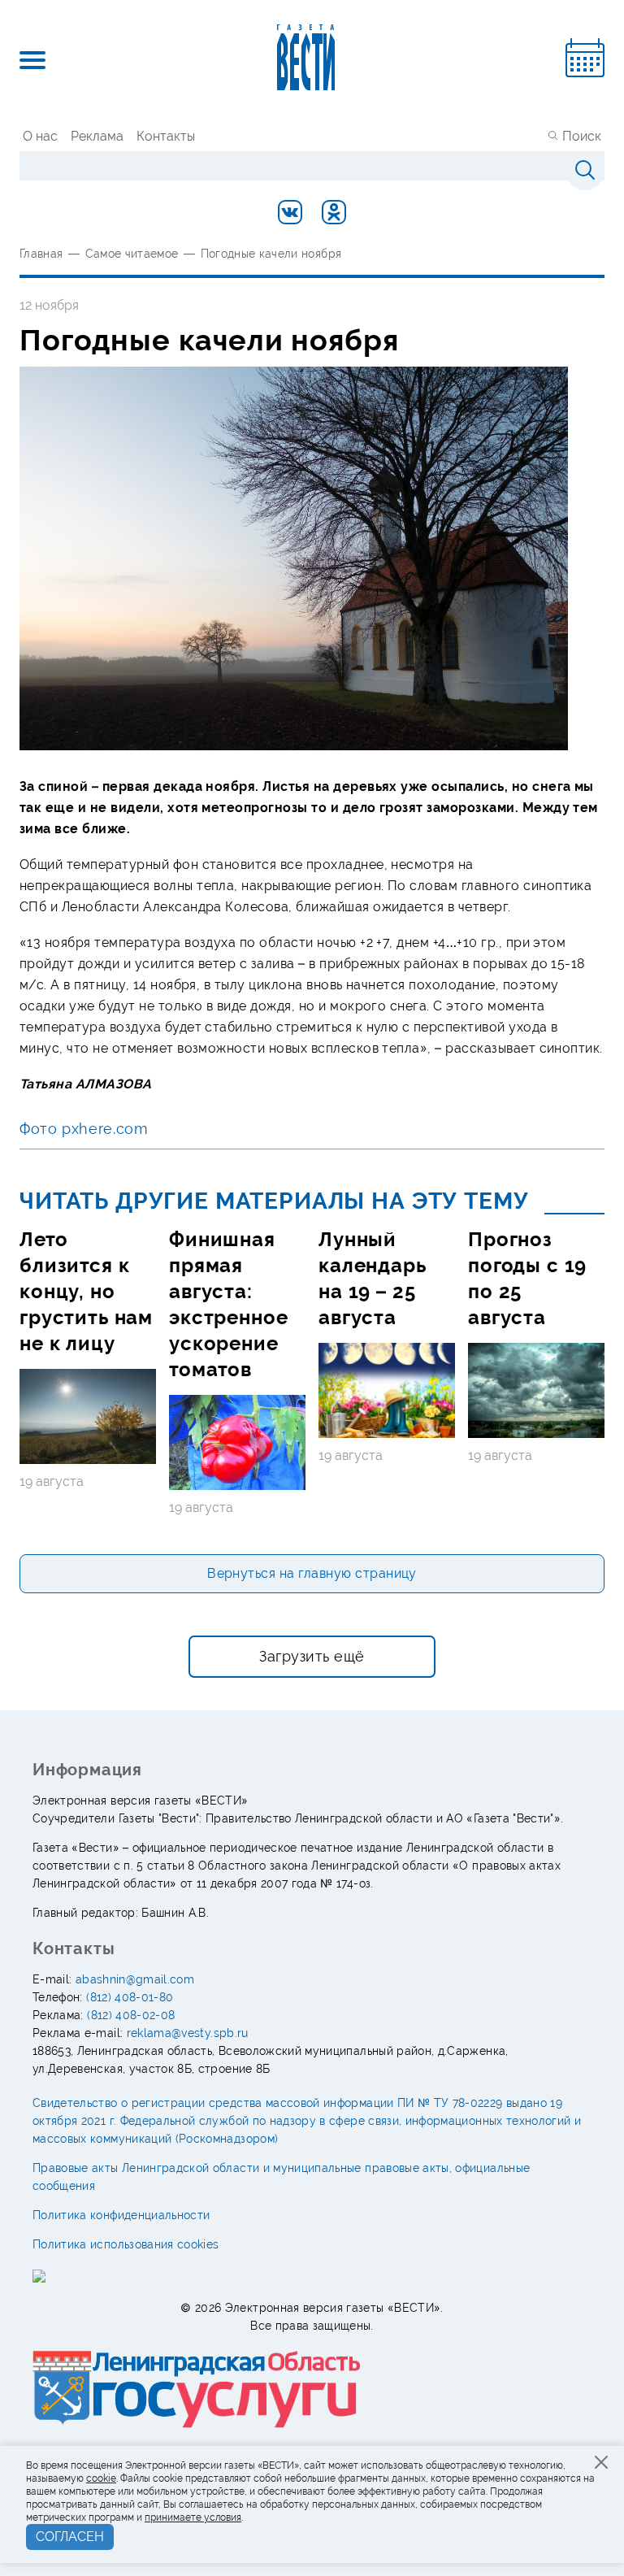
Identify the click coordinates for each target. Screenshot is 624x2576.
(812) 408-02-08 (131, 2015)
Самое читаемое (132, 254)
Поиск (582, 136)
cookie (101, 2478)
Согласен (70, 2537)
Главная (41, 254)
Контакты (166, 136)
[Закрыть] (601, 2462)
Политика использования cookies (126, 2244)
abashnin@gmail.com (135, 1979)
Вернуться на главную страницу (312, 1573)
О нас (40, 136)
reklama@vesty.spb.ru (188, 2033)
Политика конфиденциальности (121, 2215)
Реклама (97, 136)
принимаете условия (193, 2517)
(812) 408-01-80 (130, 1997)
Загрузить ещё (312, 1656)
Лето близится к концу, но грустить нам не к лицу (86, 1291)
